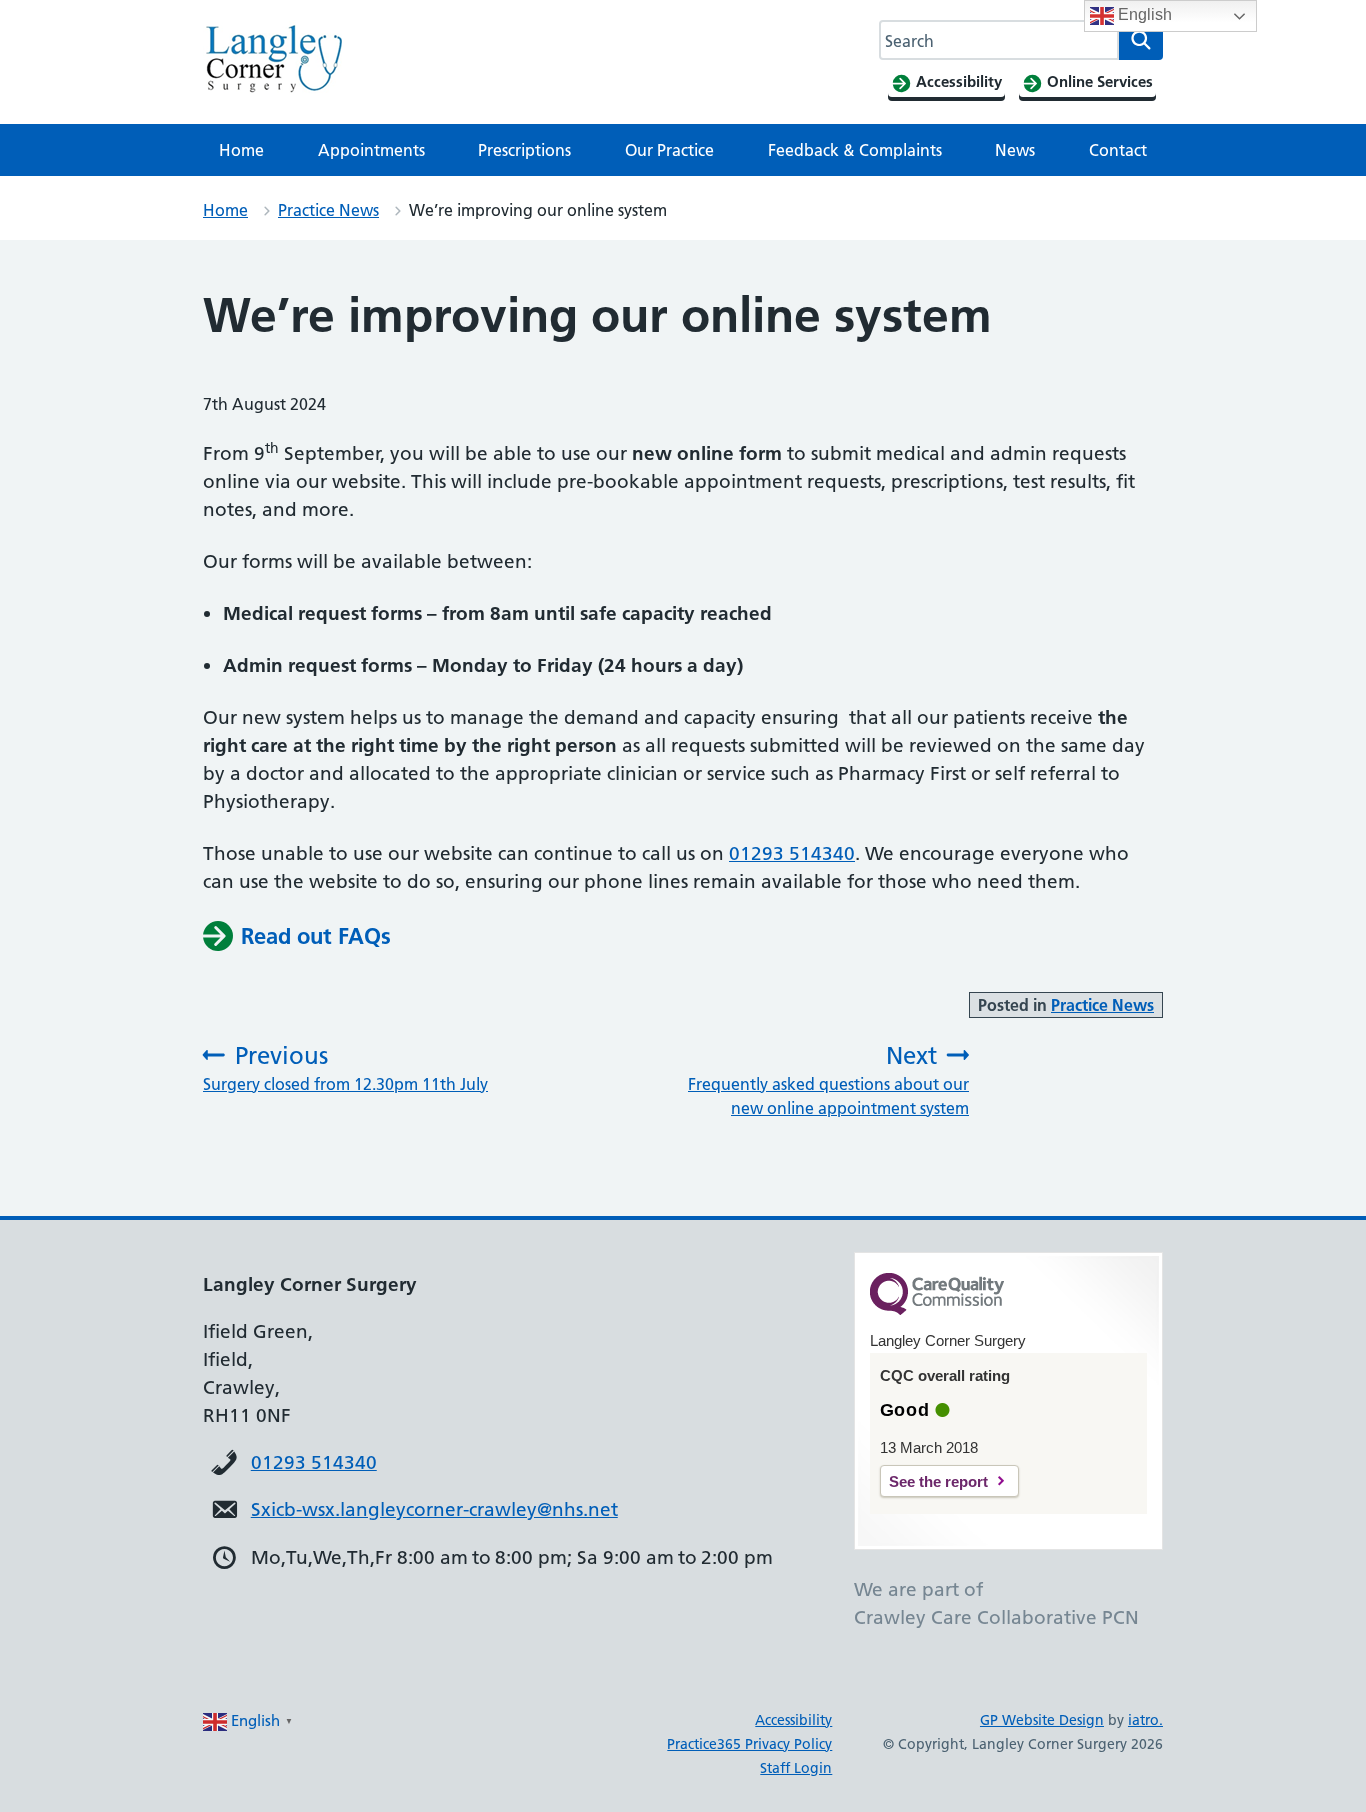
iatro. (1145, 1720)
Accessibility (793, 1720)
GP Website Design (1042, 1720)
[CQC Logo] (937, 1310)
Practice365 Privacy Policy (749, 1744)
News (1015, 150)
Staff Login (796, 1768)
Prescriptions (524, 150)
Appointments (371, 150)
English (1143, 14)
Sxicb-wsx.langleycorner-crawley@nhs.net (434, 1509)
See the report (938, 1481)
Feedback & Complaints (855, 150)
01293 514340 (792, 853)
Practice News (328, 210)
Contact (1118, 150)
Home (241, 150)
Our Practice (669, 150)
